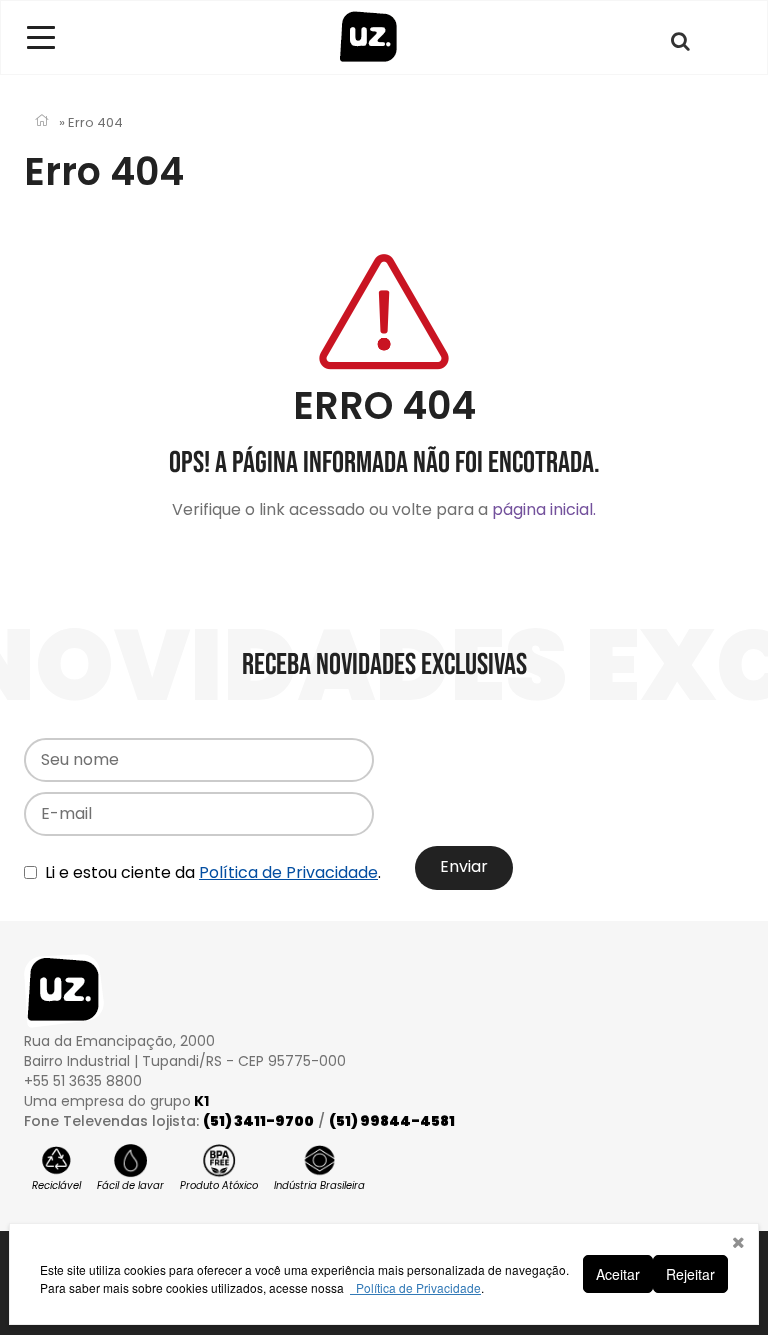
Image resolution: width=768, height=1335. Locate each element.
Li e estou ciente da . (211, 872)
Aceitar (618, 1274)
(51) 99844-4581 (392, 1121)
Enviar (464, 866)
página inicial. (544, 509)
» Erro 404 (91, 122)
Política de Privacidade (288, 872)
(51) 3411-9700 (258, 1121)
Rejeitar (690, 1274)
